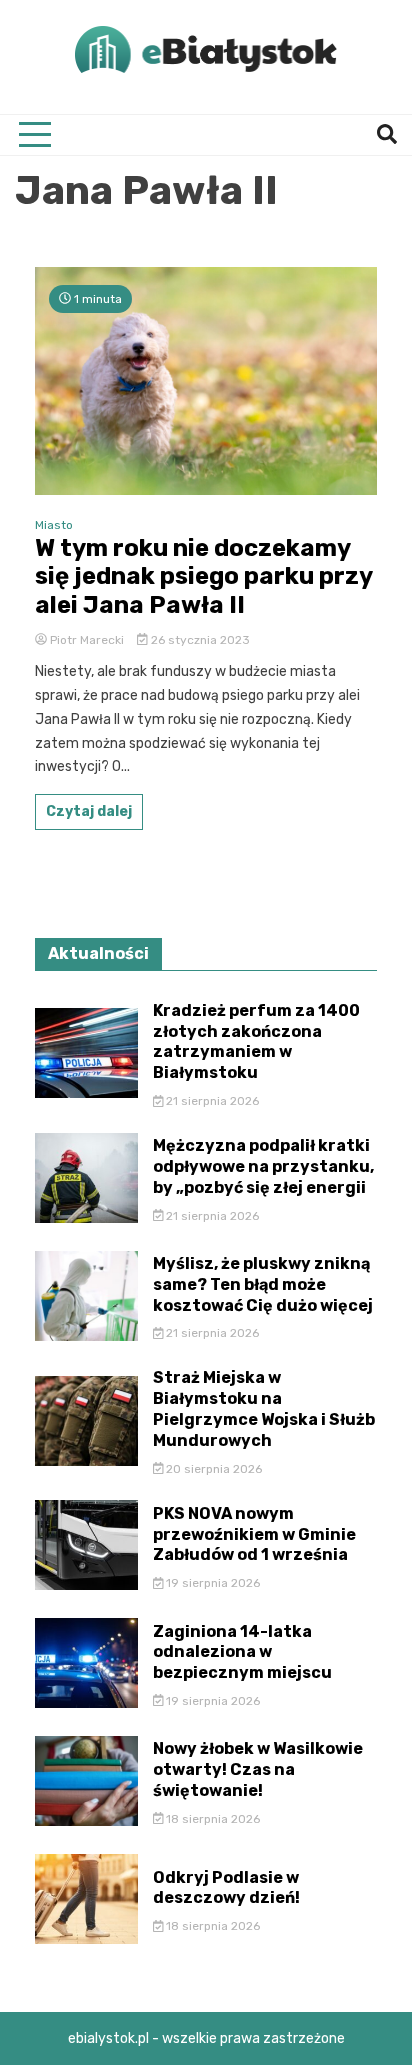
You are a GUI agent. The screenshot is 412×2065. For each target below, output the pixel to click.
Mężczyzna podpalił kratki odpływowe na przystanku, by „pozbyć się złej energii (263, 1166)
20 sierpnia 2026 (212, 1469)
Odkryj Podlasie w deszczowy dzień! (226, 1888)
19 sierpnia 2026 (211, 1583)
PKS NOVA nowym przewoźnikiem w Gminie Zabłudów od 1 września (254, 1534)
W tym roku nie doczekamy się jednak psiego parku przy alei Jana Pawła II (203, 577)
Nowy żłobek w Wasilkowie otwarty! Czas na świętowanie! (258, 1769)
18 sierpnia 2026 (211, 1819)
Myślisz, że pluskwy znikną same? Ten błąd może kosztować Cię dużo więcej (263, 1284)
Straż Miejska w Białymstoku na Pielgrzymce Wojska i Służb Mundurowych (264, 1408)
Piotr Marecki (87, 640)
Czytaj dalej (89, 811)
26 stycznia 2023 (199, 640)
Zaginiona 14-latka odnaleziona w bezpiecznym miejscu (242, 1652)
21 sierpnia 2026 (211, 1101)
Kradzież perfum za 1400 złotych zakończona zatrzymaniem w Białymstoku (256, 1041)
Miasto (54, 525)
